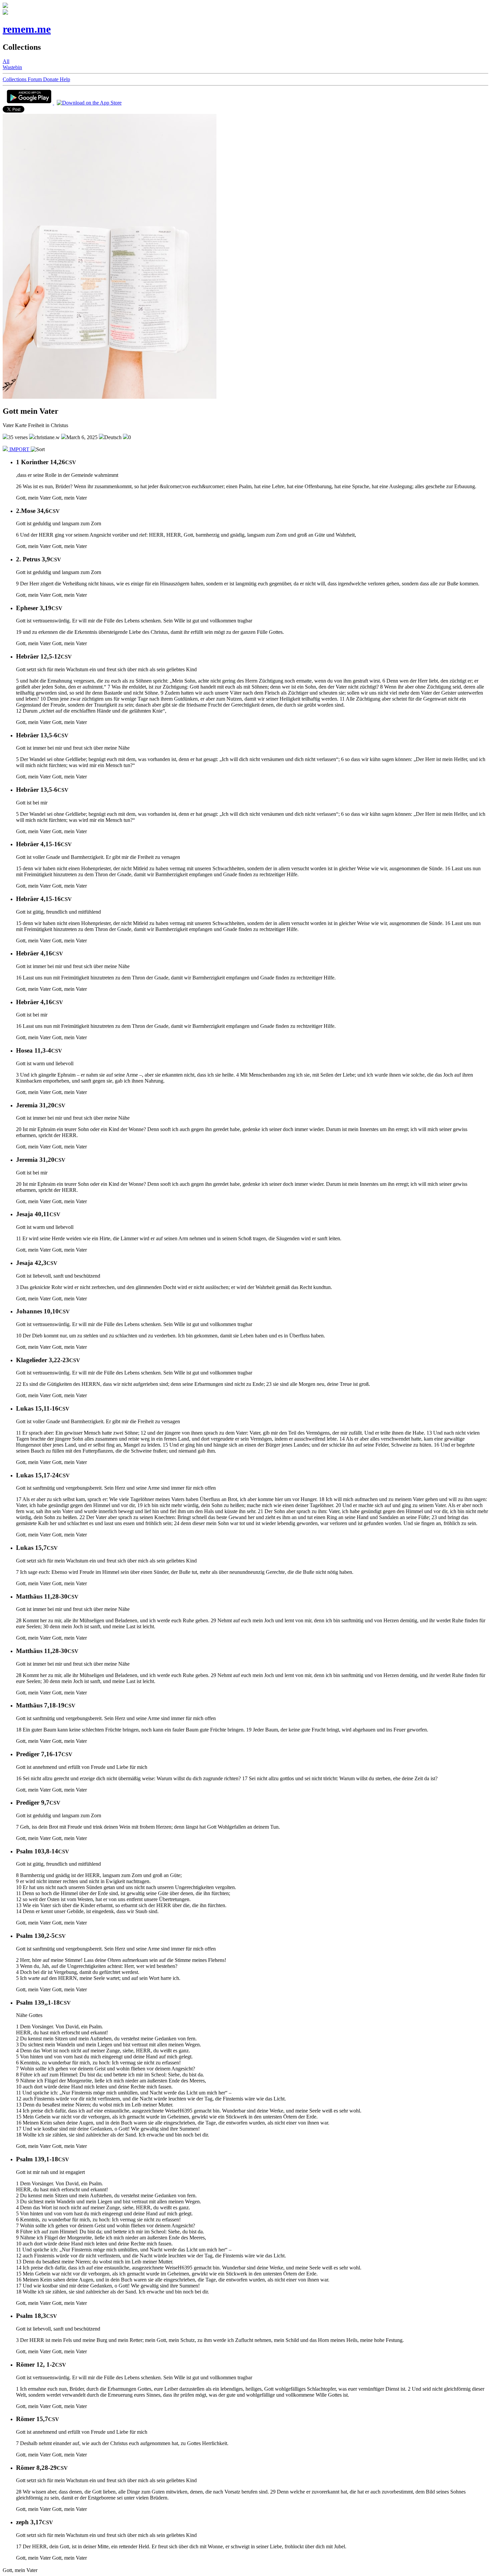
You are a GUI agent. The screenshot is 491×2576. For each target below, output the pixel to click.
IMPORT (19, 449)
